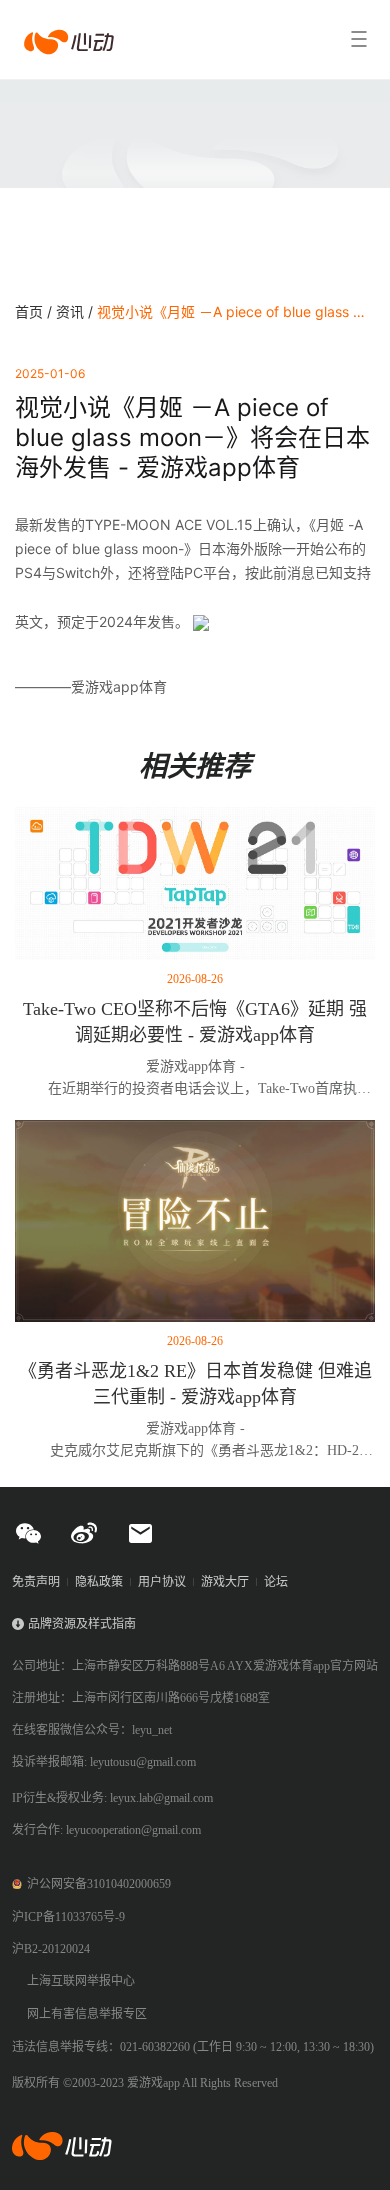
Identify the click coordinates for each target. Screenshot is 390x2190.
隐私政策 (99, 1582)
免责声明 (36, 1582)
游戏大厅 (225, 1582)
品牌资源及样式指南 (82, 1624)
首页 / (35, 311)
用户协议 (162, 1582)
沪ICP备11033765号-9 (68, 1917)
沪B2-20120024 (51, 1949)
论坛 (276, 1582)
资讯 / (76, 311)
